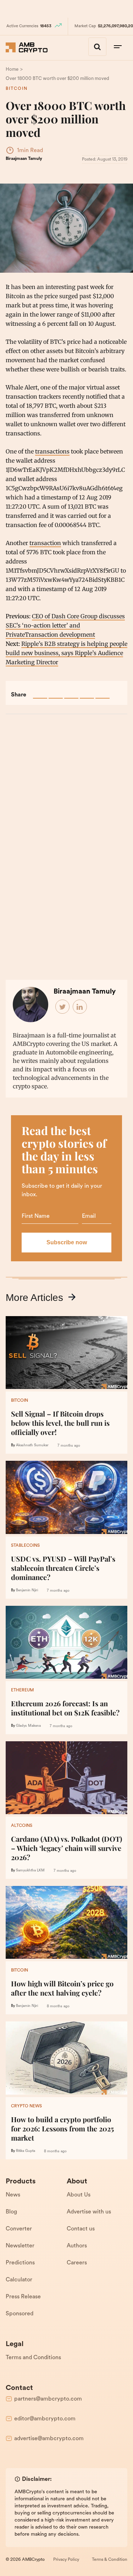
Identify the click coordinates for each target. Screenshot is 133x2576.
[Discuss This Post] (102, 691)
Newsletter (20, 2246)
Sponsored (20, 2314)
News (13, 2195)
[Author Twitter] (63, 1007)
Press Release (23, 2297)
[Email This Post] (87, 691)
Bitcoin (17, 89)
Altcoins (22, 1826)
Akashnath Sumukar (32, 1445)
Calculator (19, 2280)
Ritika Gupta (26, 2151)
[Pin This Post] (71, 691)
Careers (77, 2263)
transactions (52, 451)
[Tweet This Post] (56, 691)
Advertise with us (89, 2212)
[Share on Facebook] (40, 691)
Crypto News (26, 2106)
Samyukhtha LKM (30, 1871)
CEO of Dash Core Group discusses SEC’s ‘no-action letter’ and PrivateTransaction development (65, 625)
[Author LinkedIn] (80, 1007)
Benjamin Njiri (27, 1590)
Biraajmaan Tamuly (24, 159)
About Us (79, 2195)
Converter (19, 2229)
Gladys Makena (28, 1726)
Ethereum (22, 1690)
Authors (77, 2246)
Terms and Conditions (33, 2358)
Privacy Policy (66, 2560)
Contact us (81, 2229)
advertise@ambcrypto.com (49, 2439)
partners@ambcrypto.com (48, 2399)
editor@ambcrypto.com (45, 2419)
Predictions (20, 2263)
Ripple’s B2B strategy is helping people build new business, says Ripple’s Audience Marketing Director (66, 653)
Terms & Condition (110, 2560)
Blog (11, 2212)
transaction (45, 543)
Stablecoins (25, 1546)
